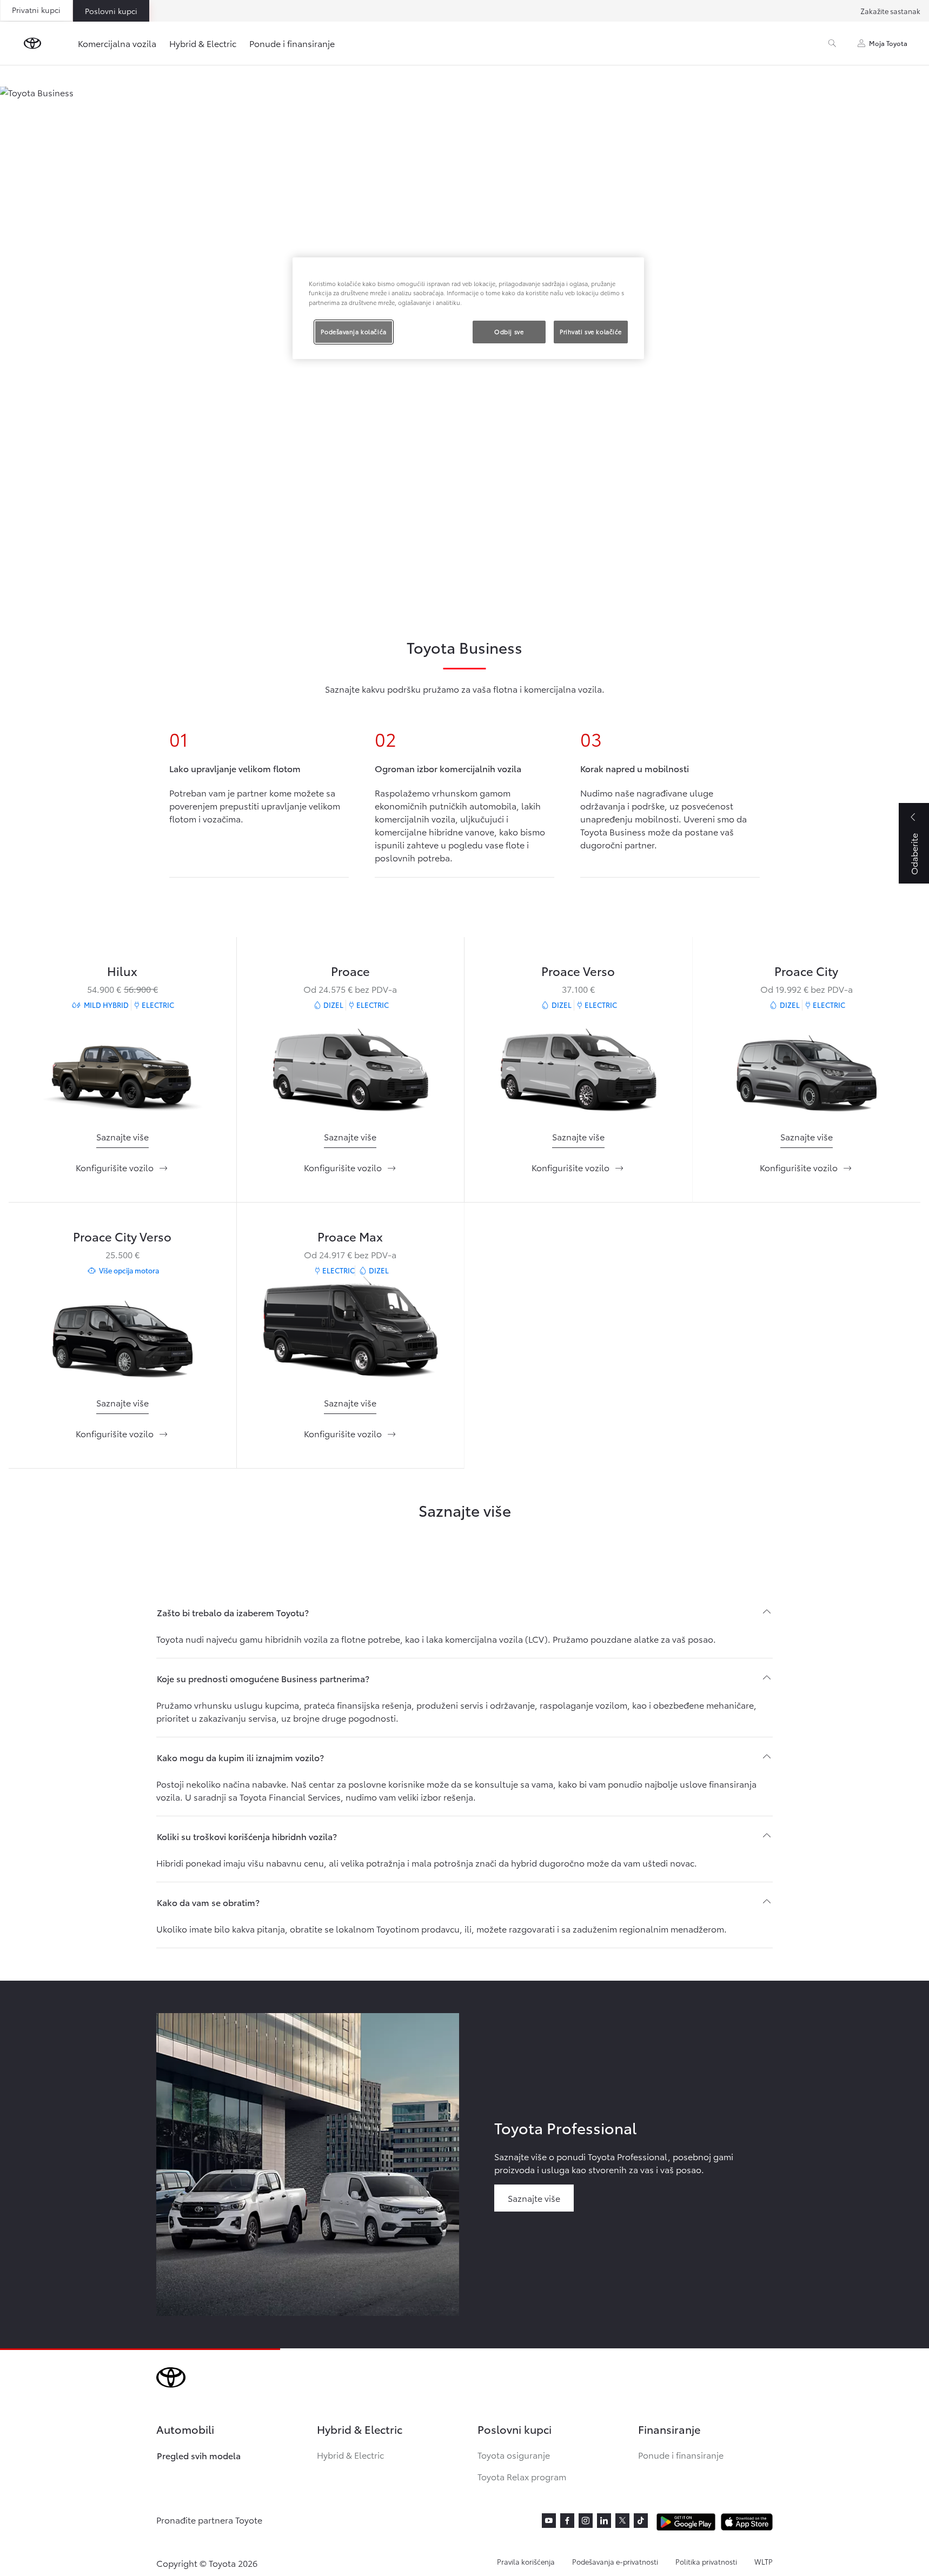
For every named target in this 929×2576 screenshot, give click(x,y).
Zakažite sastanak (890, 11)
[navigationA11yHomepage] (32, 43)
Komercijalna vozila (117, 43)
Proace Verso (578, 970)
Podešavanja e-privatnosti (615, 2561)
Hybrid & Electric (203, 43)
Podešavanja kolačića (353, 331)
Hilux (122, 970)
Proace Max (350, 1236)
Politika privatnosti (706, 2561)
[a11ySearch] (832, 43)
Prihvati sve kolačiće (591, 331)
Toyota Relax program (522, 2476)
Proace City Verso (122, 1236)
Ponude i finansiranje (292, 43)
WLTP (764, 2561)
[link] (122, 1137)
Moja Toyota (888, 43)
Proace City (806, 970)
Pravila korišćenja (526, 2561)
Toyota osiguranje (514, 2455)
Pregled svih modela (199, 2455)
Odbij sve (509, 331)
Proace (350, 970)
